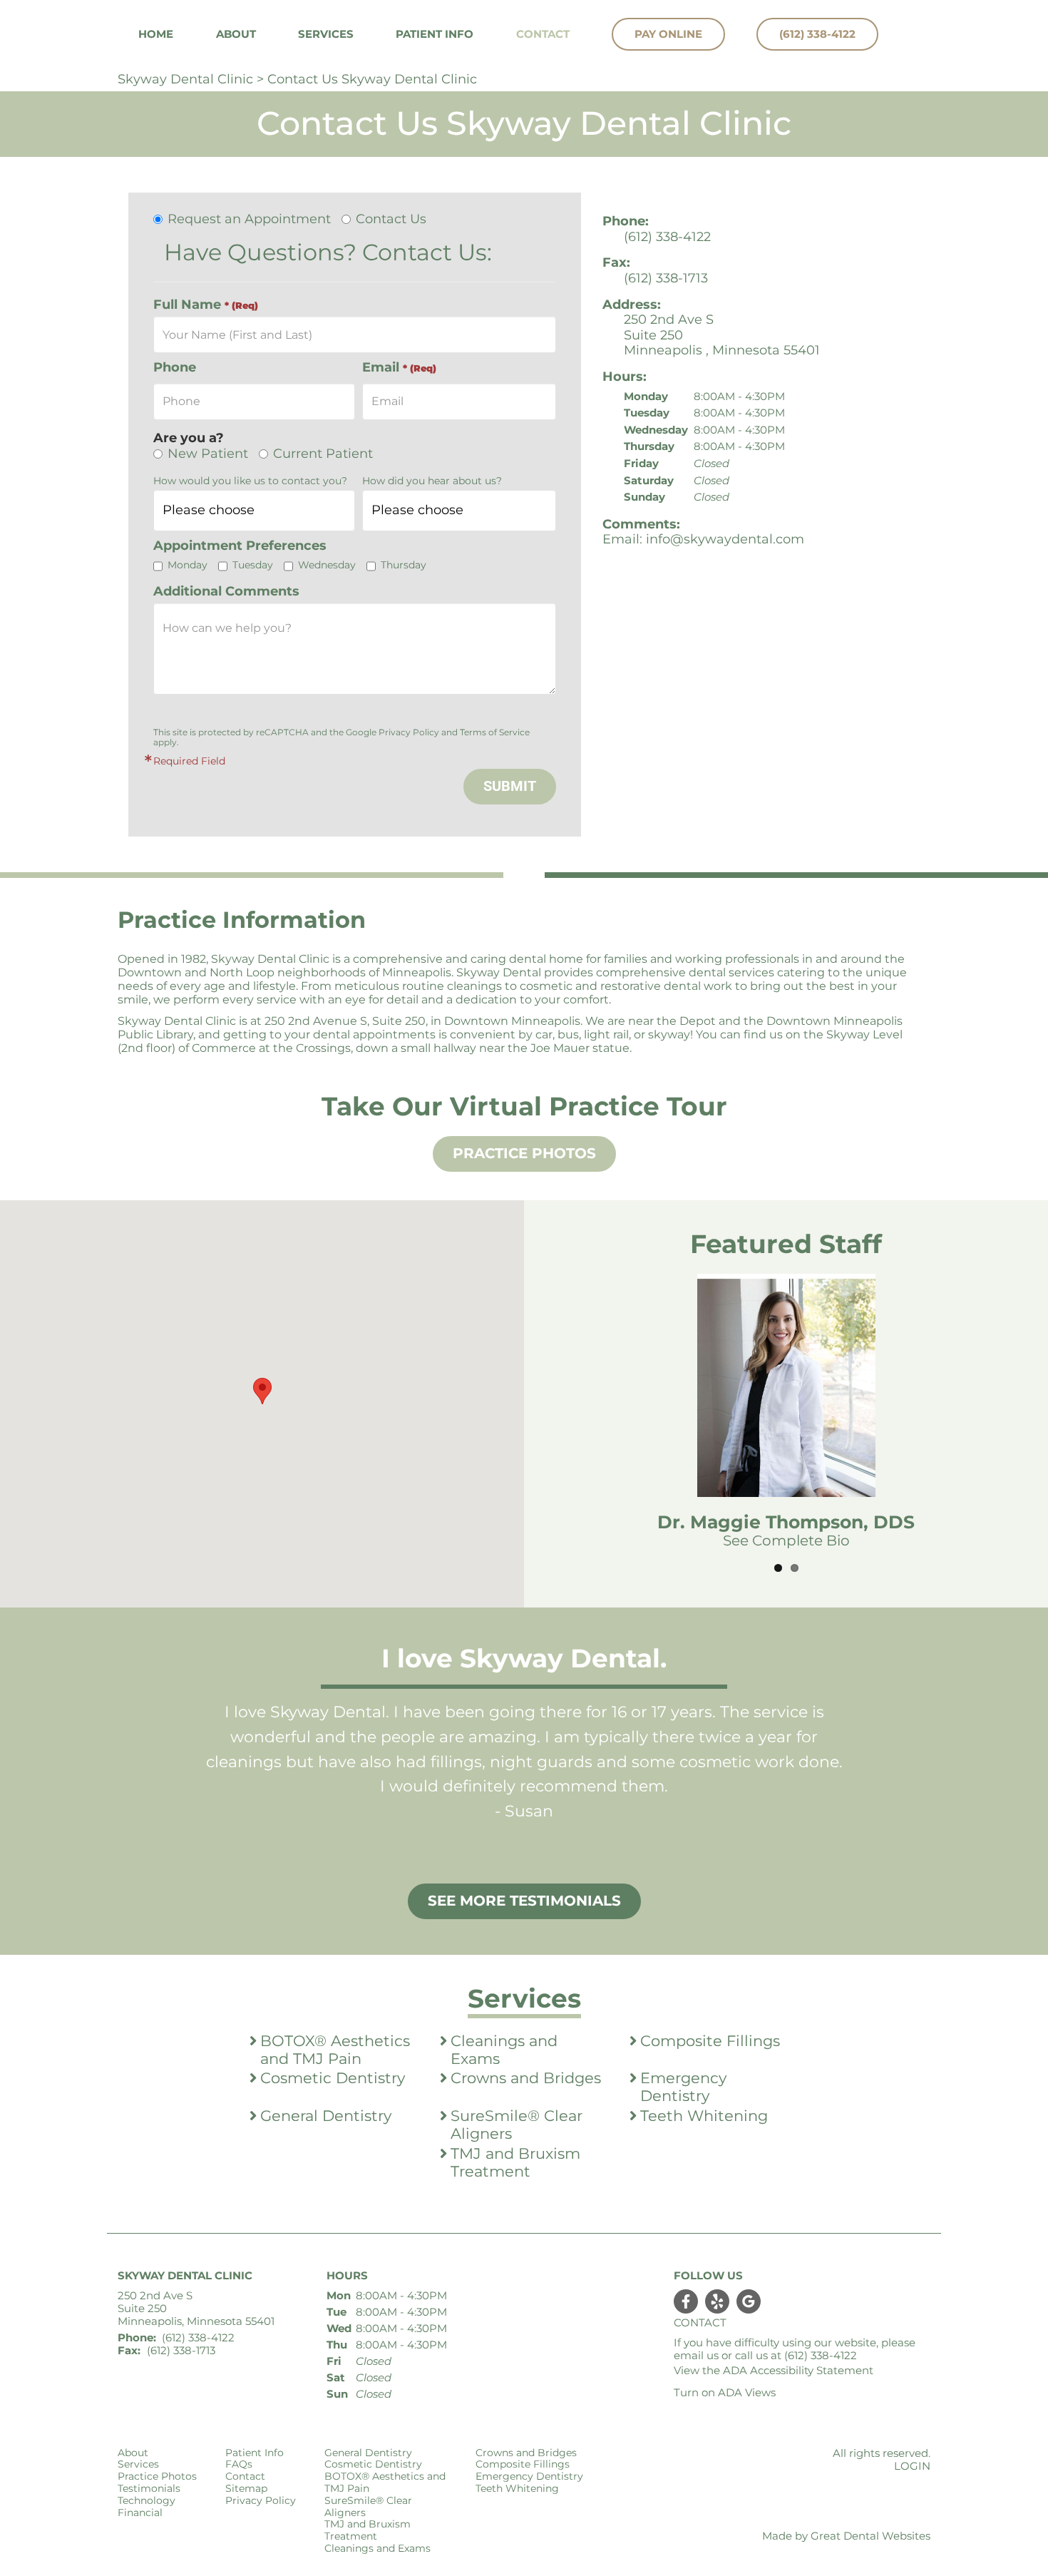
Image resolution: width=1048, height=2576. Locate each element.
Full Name (206, 305)
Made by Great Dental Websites (846, 2536)
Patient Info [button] (435, 34)
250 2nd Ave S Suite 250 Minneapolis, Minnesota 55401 (196, 2309)
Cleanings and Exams (504, 2050)
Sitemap (246, 2489)
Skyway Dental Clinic (185, 79)
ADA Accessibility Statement (798, 2370)
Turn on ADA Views (725, 2392)
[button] (262, 1391)
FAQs (239, 2464)
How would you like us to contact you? (250, 481)
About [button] (236, 34)
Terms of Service (495, 732)
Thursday (404, 565)
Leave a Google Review (749, 2301)
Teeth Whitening (704, 2116)
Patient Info (255, 2453)
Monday (187, 565)
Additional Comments (226, 592)
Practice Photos (524, 1153)
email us (696, 2355)
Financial (140, 2513)
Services (326, 34)
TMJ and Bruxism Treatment (515, 2163)
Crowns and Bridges (526, 2078)
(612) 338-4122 (817, 34)
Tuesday (253, 565)
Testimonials (149, 2489)
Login (912, 2466)
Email (399, 368)
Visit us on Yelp (717, 2301)
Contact (543, 34)
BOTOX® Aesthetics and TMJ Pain (335, 2050)
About (133, 2453)
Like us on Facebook (686, 2301)
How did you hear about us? (432, 481)
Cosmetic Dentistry (333, 2078)
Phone (175, 368)
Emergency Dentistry (683, 2087)
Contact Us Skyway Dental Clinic (372, 79)
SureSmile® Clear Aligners (517, 2125)
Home (156, 34)
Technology (147, 2501)
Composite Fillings (710, 2041)
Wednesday (327, 565)
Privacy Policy (409, 732)
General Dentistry (326, 2116)
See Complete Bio (786, 1540)
